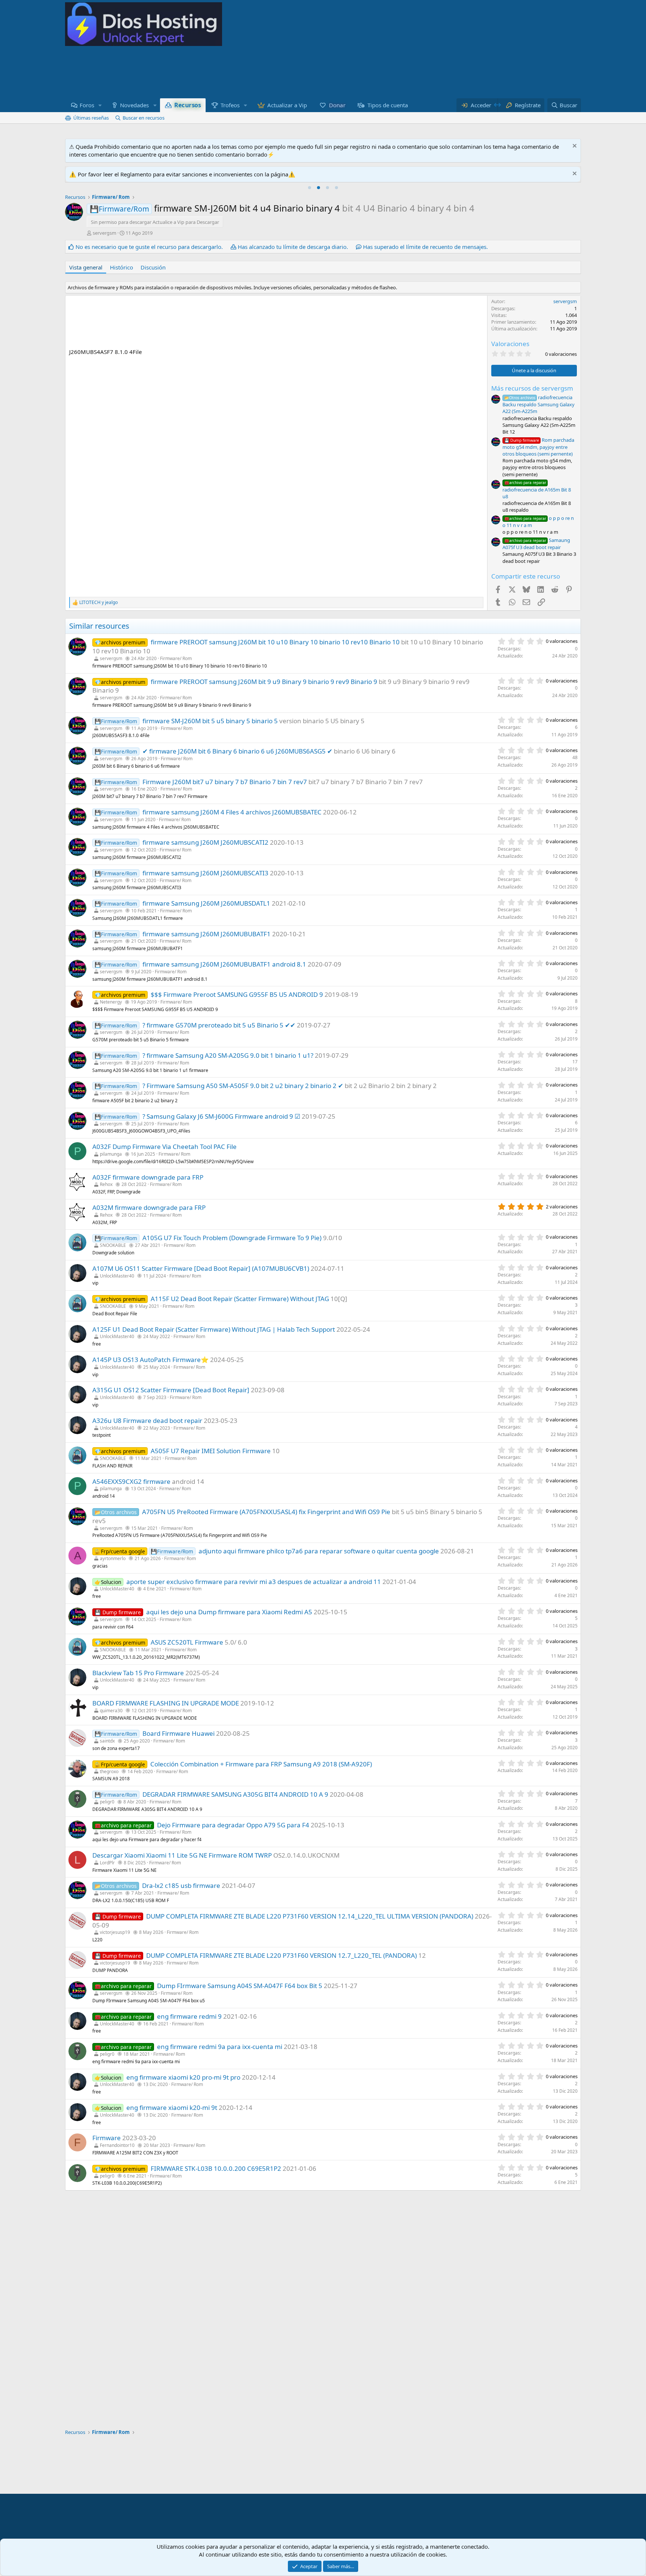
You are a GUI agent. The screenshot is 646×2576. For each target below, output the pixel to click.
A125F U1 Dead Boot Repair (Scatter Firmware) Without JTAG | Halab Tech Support (214, 1329)
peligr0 (107, 1802)
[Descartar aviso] (574, 147)
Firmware (107, 2138)
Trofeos (230, 105)
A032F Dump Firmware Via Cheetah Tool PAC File (164, 1147)
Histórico (121, 267)
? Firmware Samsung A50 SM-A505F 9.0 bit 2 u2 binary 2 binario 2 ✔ (243, 1086)
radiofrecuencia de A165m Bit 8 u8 (537, 490)
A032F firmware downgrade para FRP (148, 1177)
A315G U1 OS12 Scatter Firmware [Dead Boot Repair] (171, 1390)
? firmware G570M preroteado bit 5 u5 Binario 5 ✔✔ (219, 1025)
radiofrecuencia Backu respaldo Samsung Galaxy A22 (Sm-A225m (539, 404)
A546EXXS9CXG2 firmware (131, 1481)
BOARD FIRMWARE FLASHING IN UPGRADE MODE (166, 1703)
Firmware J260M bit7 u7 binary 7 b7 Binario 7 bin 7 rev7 (225, 782)
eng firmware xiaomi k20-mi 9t (172, 2107)
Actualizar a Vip (287, 105)
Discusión (153, 267)
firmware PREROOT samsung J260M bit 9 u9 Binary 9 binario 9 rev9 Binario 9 (264, 682)
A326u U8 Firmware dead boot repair (147, 1421)
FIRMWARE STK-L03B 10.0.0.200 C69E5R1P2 (216, 2168)
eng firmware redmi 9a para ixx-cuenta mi (220, 2047)
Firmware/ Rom (176, 658)
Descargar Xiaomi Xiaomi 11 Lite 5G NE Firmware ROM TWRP (182, 1855)
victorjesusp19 (115, 1932)
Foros (87, 105)
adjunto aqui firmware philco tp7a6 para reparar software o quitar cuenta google (319, 1551)
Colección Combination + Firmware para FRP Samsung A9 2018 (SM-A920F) (261, 1764)
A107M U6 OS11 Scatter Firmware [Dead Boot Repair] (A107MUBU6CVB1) (201, 1268)
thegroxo (109, 1771)
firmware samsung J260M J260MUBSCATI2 (205, 842)
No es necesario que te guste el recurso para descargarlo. (149, 247)
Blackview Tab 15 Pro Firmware (138, 1673)
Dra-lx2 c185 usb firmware (181, 1885)
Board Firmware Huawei (179, 1733)
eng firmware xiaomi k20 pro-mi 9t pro (183, 2077)
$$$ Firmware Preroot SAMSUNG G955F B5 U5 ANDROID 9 (237, 994)
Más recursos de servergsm (532, 388)
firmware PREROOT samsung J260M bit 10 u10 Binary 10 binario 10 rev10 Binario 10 (275, 642)
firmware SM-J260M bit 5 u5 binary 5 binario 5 (210, 721)
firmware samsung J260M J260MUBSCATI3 (205, 873)
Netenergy (111, 1002)
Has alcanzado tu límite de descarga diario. (293, 247)
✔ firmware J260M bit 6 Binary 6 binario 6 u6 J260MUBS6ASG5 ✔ (237, 751)
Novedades (134, 105)
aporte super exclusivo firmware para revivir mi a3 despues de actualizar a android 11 (254, 1582)
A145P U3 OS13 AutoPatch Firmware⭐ (150, 1360)
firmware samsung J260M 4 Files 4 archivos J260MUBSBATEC (232, 812)
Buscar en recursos (144, 118)
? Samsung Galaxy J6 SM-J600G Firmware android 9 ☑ (221, 1116)
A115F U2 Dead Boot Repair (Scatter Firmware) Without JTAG (240, 1299)
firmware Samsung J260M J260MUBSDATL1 (206, 903)
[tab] (310, 188)
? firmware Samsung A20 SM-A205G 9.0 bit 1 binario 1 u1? (228, 1055)
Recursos (187, 105)
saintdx (107, 1741)
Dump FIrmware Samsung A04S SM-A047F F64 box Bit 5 (240, 1986)
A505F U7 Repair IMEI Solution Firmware (211, 1451)
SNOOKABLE (113, 1245)
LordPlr (107, 1863)
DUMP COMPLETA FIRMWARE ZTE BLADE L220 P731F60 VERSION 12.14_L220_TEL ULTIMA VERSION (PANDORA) (310, 1916)
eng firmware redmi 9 (189, 2016)
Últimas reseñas (91, 118)
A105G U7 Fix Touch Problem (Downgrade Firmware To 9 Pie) (232, 1238)
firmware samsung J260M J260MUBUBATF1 (207, 934)
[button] (100, 105)
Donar (337, 105)
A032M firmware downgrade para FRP (149, 1207)
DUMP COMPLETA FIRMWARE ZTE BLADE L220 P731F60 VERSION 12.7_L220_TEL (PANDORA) (282, 1955)
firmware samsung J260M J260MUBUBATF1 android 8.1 (224, 964)
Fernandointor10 (117, 2145)
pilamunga (111, 1154)
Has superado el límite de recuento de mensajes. (425, 247)
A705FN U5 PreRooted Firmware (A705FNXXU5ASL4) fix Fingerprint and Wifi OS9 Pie (266, 1512)
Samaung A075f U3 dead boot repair (536, 544)
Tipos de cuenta (388, 105)
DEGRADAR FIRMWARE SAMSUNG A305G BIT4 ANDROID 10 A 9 (235, 1794)
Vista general (86, 267)
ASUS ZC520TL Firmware (187, 1642)
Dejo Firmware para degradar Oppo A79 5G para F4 (233, 1825)
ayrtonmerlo (113, 1558)
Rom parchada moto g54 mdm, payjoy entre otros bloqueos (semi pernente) (538, 447)
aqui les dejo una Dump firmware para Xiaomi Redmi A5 (229, 1612)
